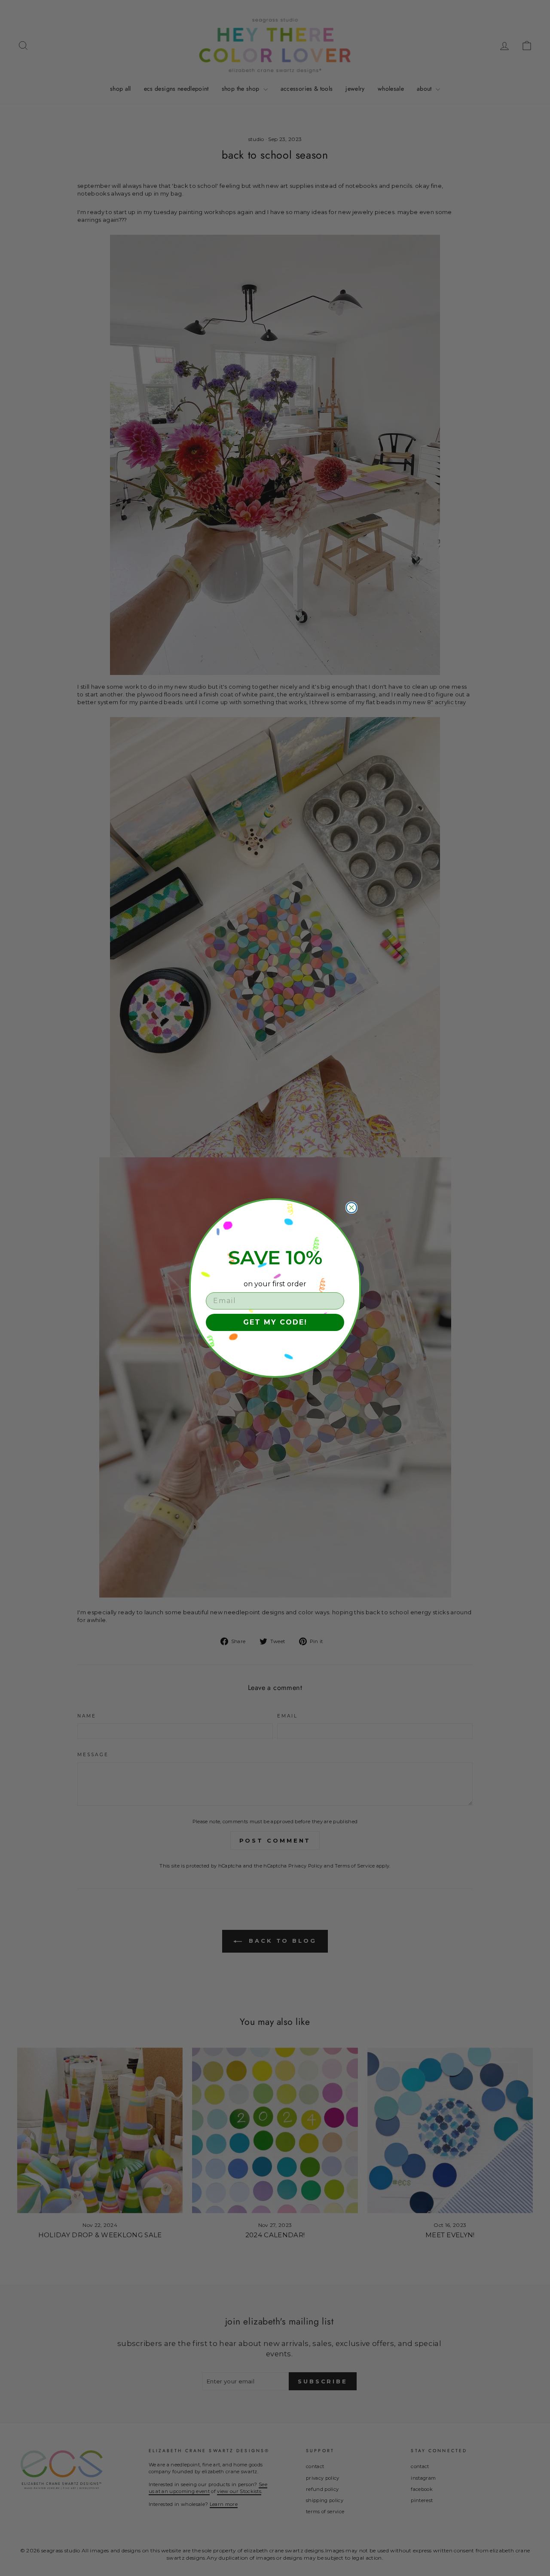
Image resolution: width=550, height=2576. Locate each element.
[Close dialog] (351, 1208)
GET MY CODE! (275, 1322)
